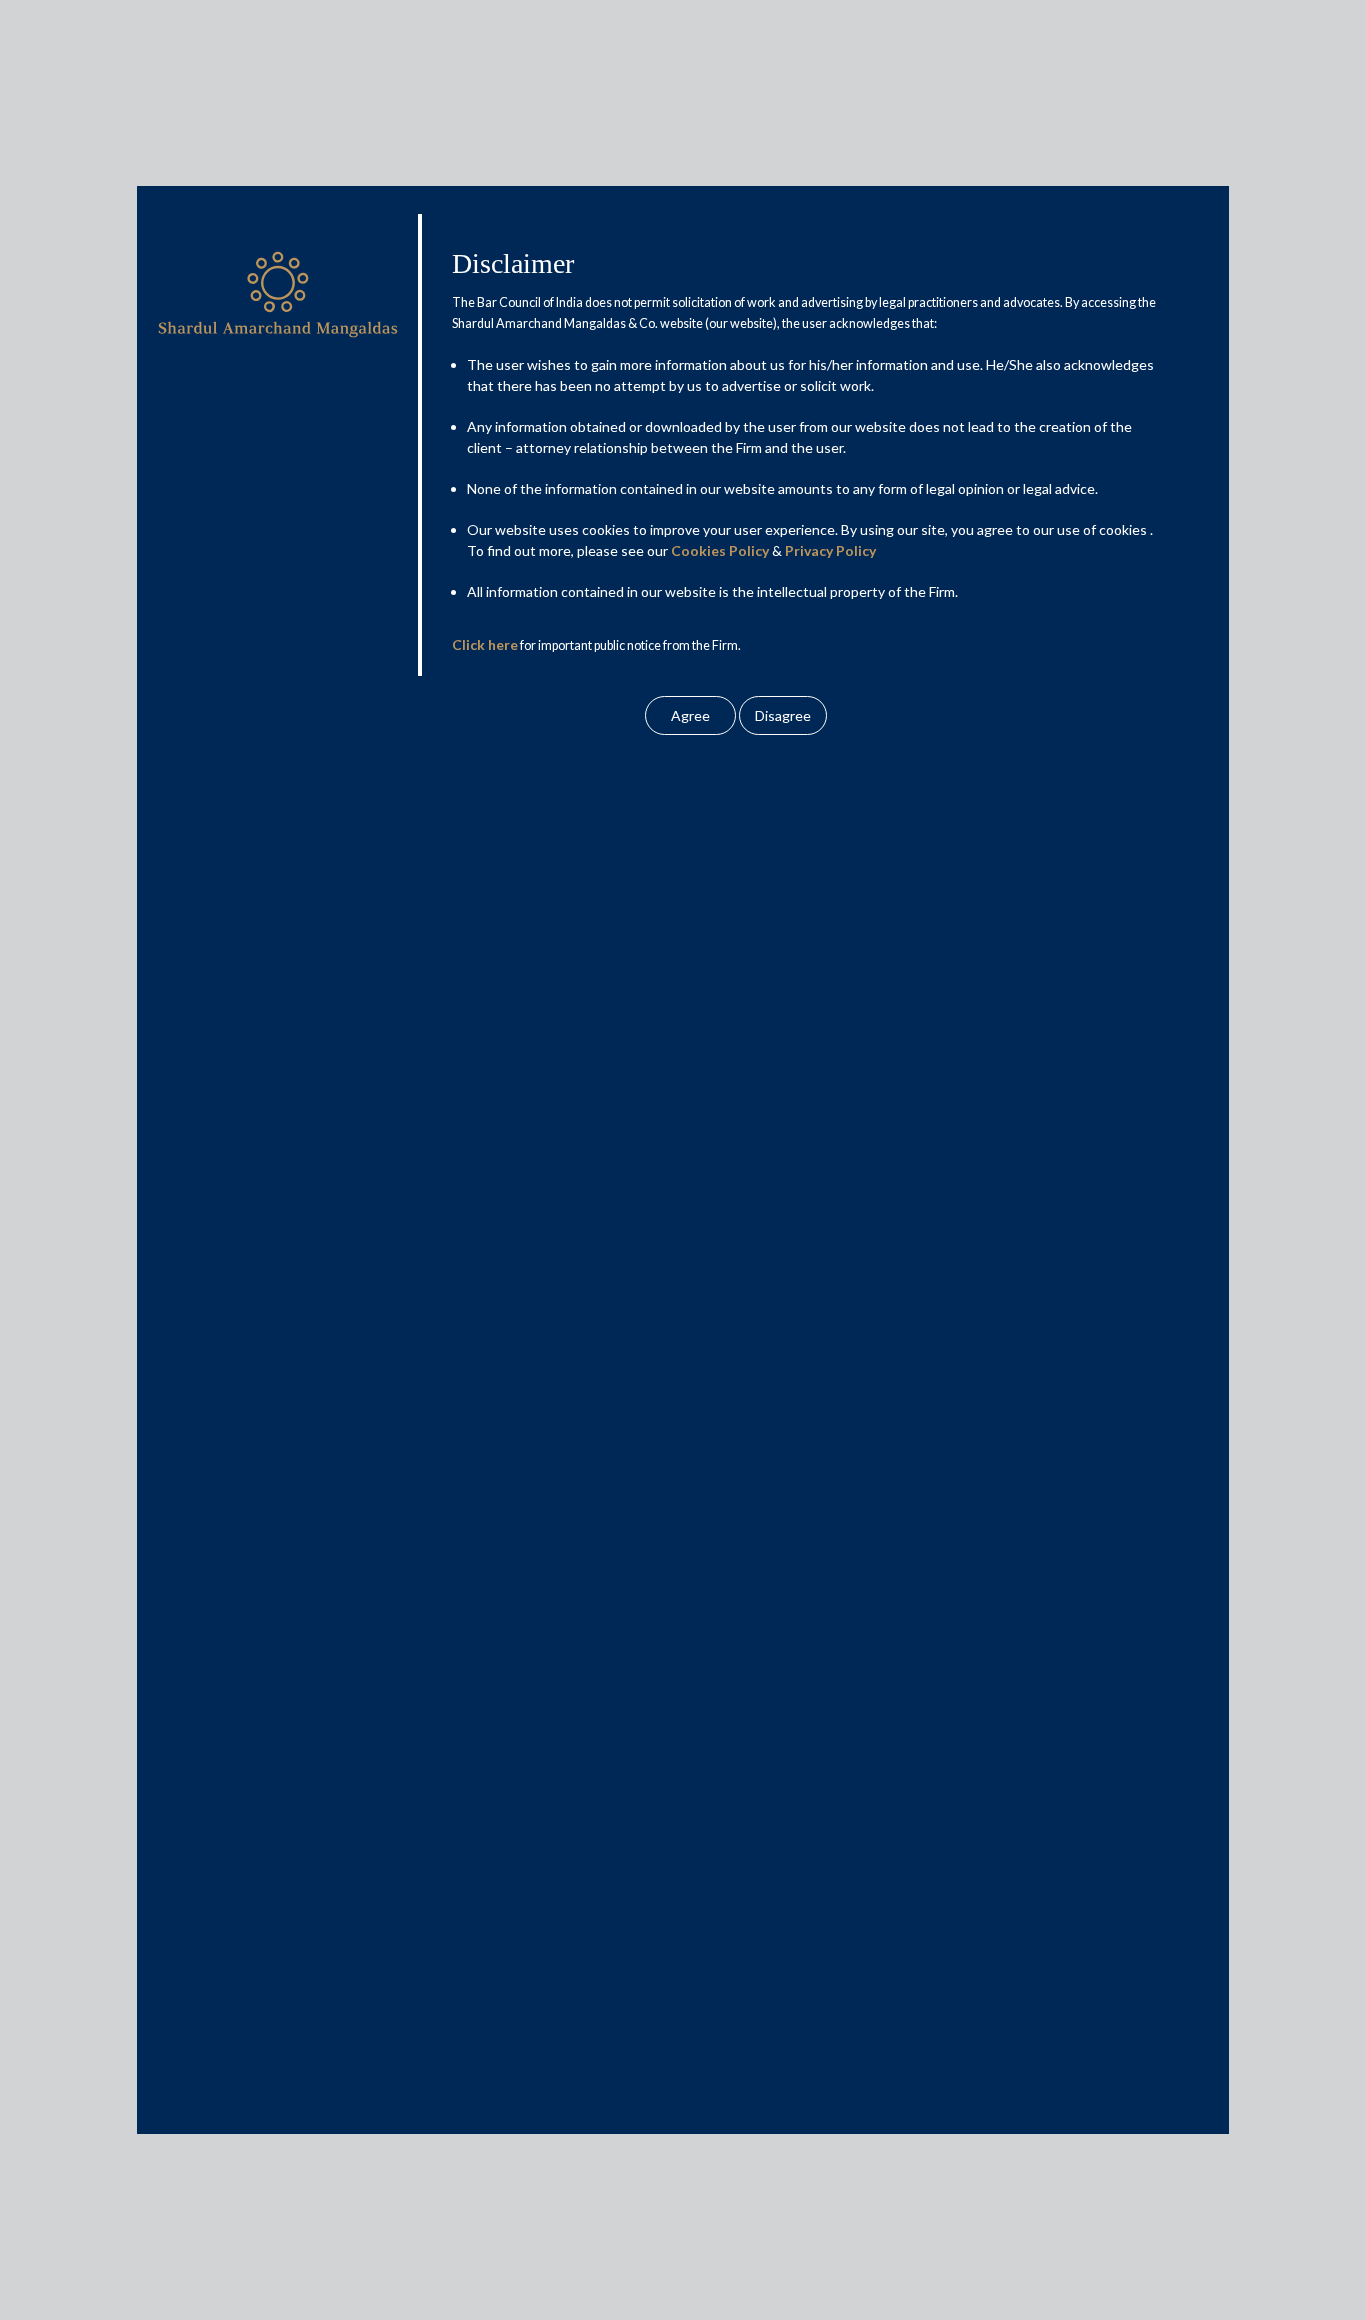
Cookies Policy (720, 550)
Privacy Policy (830, 550)
